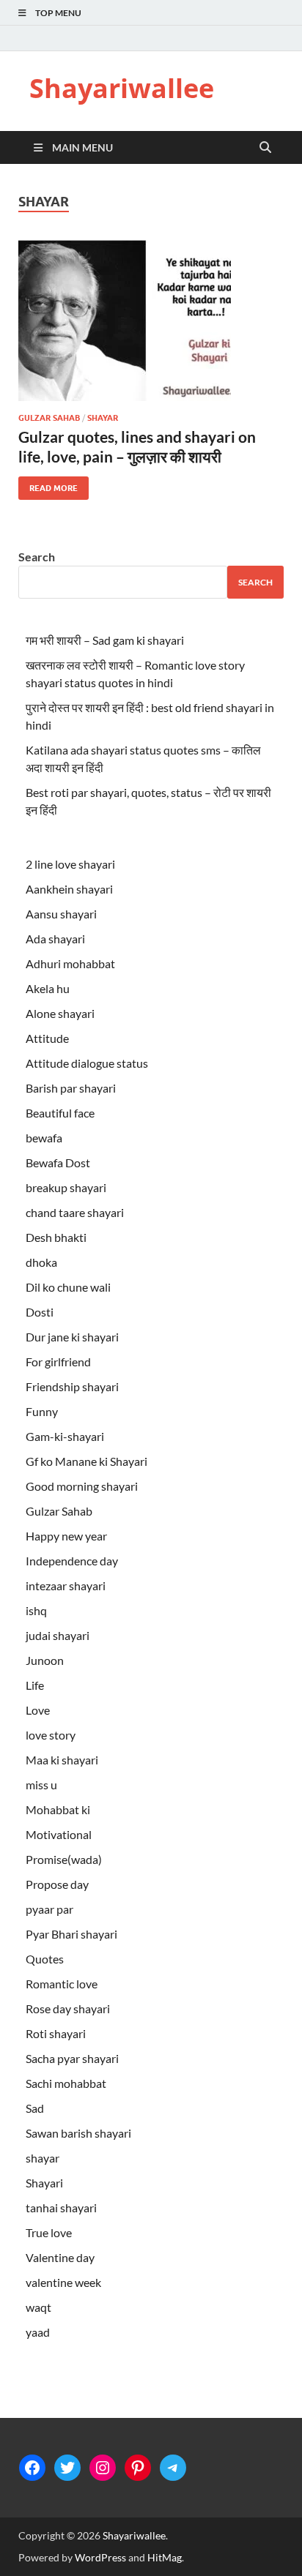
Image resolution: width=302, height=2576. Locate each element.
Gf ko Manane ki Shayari (86, 1461)
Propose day (57, 1884)
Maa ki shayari (62, 1760)
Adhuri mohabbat (70, 963)
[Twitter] (67, 2468)
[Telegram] (173, 2468)
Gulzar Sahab (49, 418)
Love (38, 1710)
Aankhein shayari (69, 889)
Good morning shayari (82, 1486)
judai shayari (58, 1635)
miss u (41, 1785)
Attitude (47, 1038)
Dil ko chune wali (68, 1287)
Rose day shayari (68, 2008)
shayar (103, 418)
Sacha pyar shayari (72, 2058)
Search (37, 557)
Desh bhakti (56, 1237)
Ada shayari (55, 939)
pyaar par (49, 1909)
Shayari (44, 2183)
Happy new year (66, 1536)
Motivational (59, 1834)
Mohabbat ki (58, 1809)
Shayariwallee (122, 88)
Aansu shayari (61, 914)
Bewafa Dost (58, 1162)
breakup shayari (66, 1187)
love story (51, 1735)
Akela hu (48, 988)
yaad (38, 2332)
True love (49, 2232)
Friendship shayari (72, 1386)
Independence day (72, 1561)
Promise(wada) (64, 1859)
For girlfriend (58, 1362)
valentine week (63, 2282)
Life (35, 1685)
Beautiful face (60, 1113)
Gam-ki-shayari (65, 1436)
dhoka (41, 1262)
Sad (35, 2108)
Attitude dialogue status (87, 1063)
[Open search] (265, 148)
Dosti (40, 1312)
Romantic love (62, 1984)
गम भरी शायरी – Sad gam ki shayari (105, 640)
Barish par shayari (71, 1088)
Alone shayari (60, 1013)
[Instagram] (103, 2468)
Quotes (45, 1959)
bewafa (44, 1138)
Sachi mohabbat (66, 2083)
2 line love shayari (70, 864)
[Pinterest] (138, 2468)
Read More (48, 485)
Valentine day (60, 2257)
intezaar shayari (66, 1585)
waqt (38, 2307)
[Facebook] (32, 2468)
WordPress (100, 2557)
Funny (42, 1411)
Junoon (45, 1660)
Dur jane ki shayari (72, 1337)
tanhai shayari (61, 2208)
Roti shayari (56, 2033)
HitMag (165, 2557)
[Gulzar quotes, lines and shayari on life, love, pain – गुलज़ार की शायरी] (151, 321)
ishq (36, 1610)
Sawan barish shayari (78, 2133)
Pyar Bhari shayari (71, 1934)
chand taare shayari (75, 1212)
